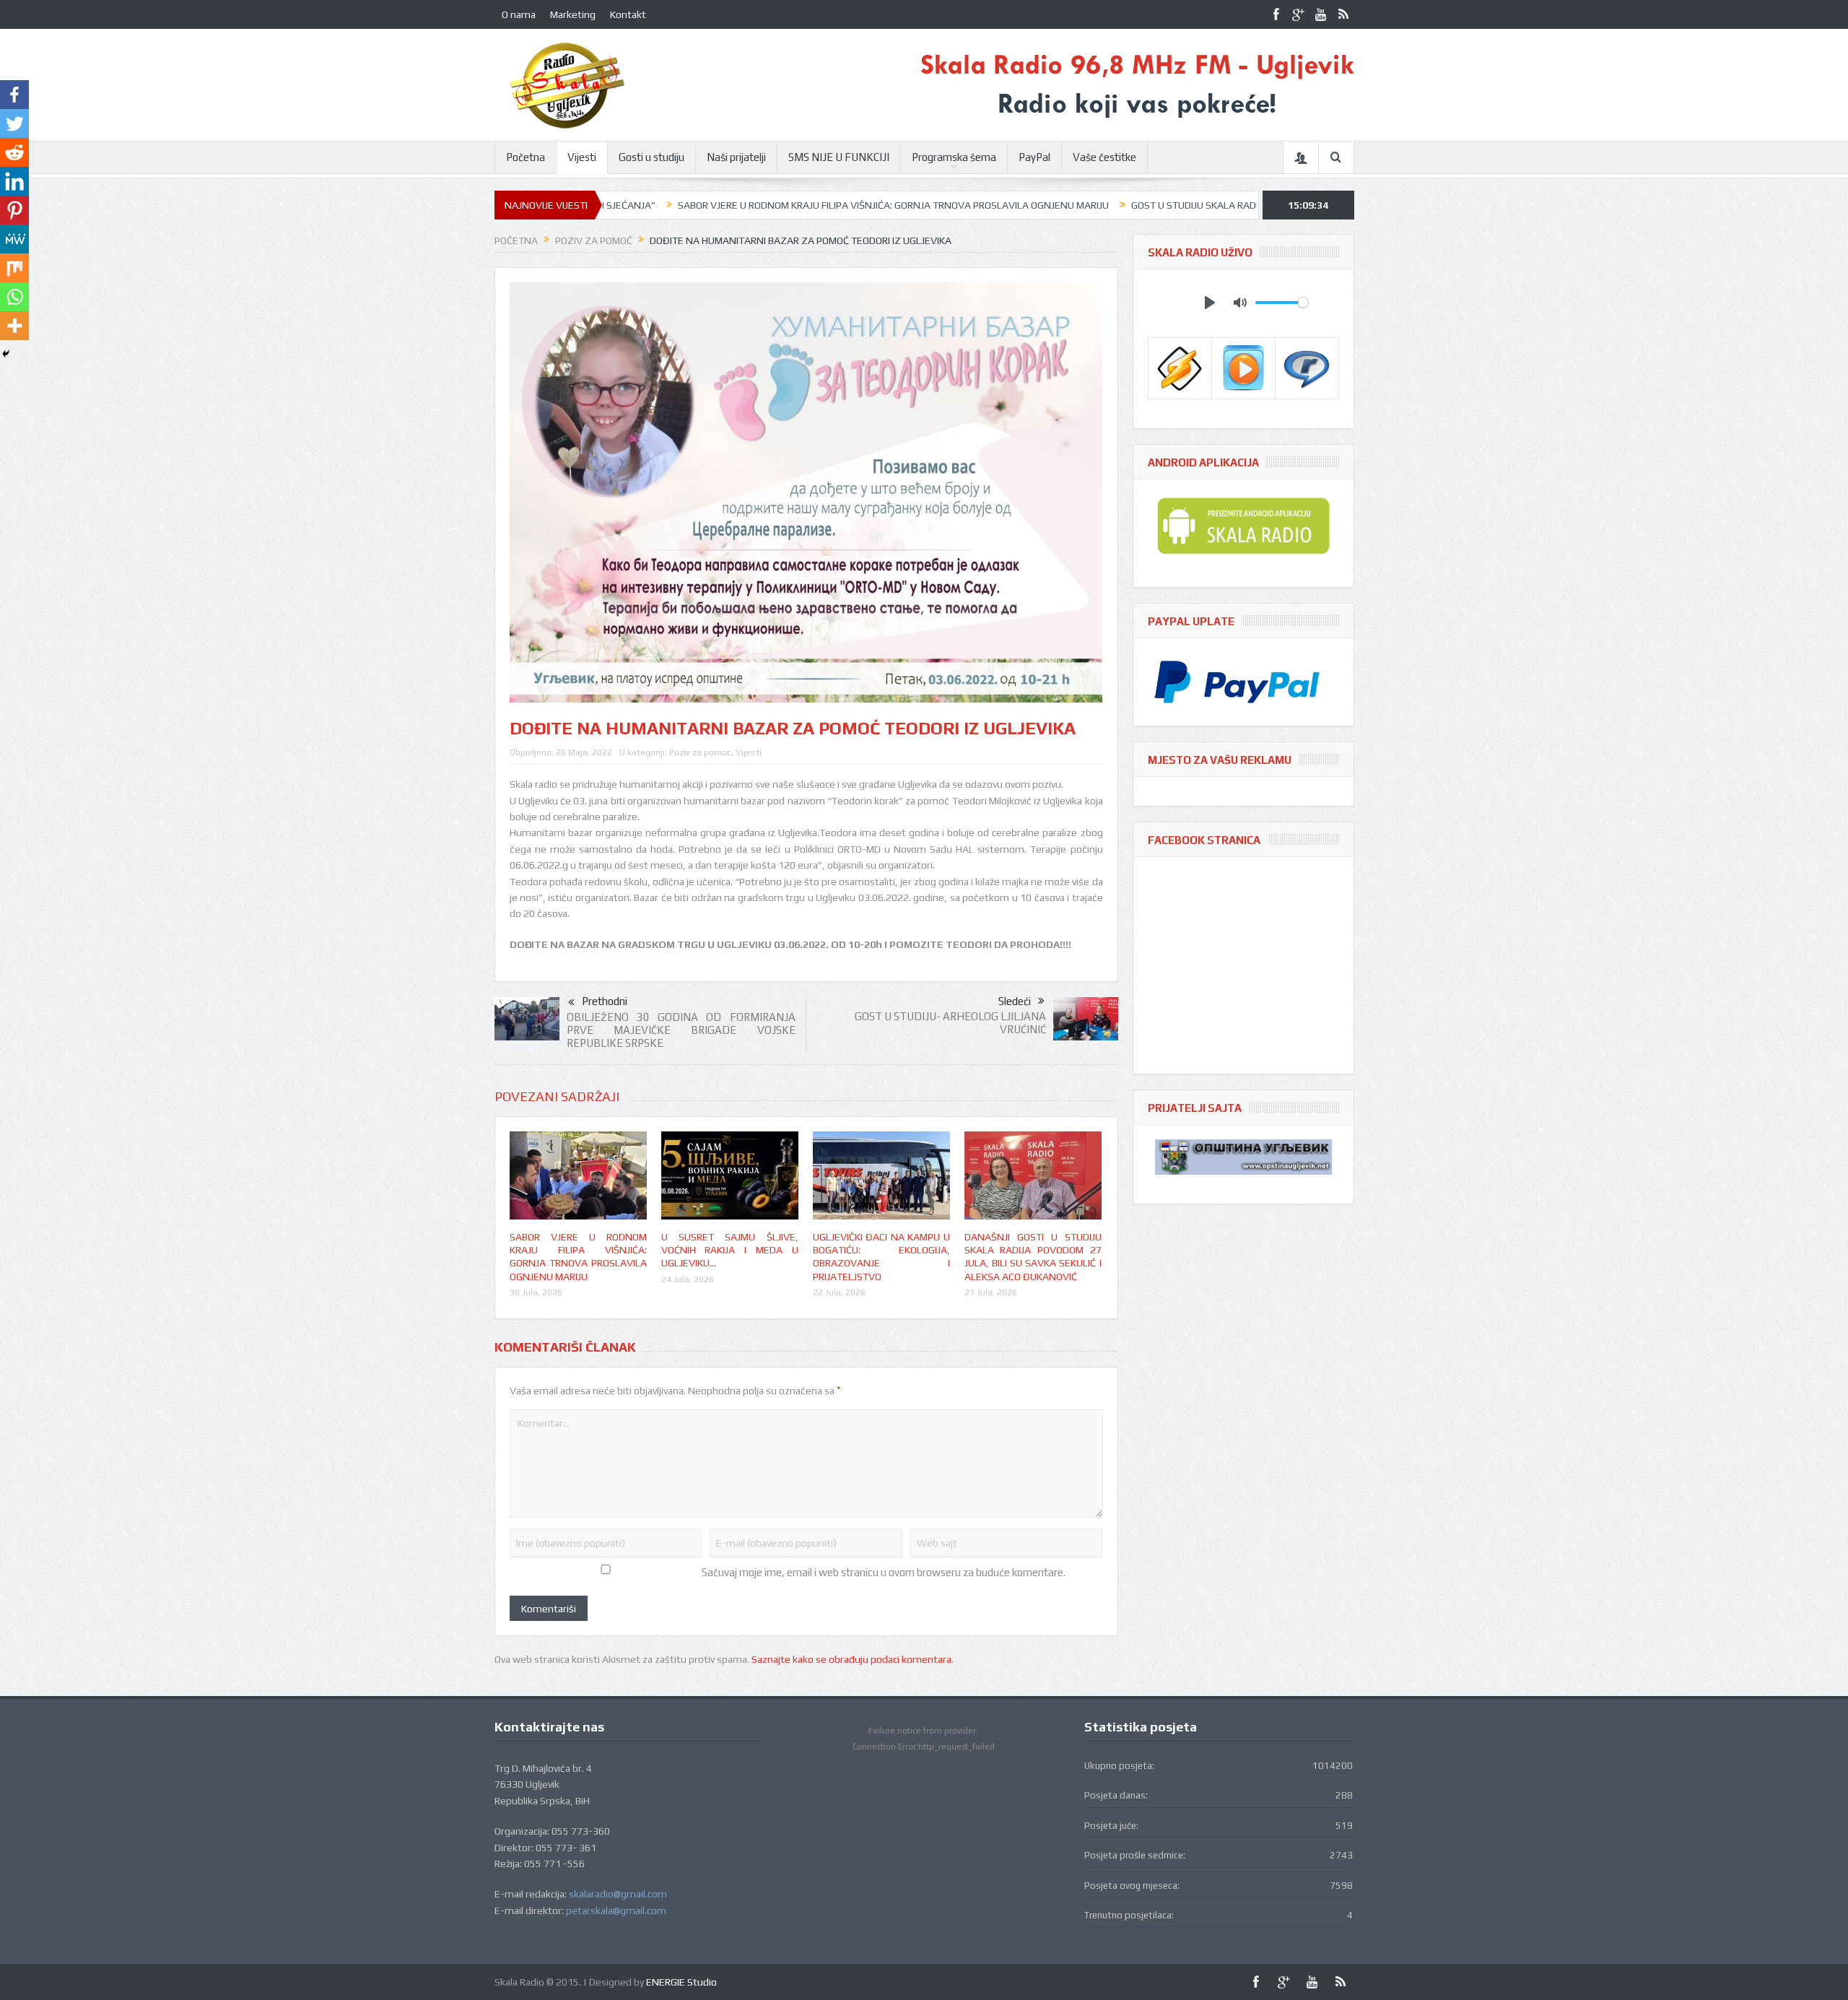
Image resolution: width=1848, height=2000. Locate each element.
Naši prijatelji (736, 157)
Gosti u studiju (651, 157)
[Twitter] (14, 123)
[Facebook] (14, 95)
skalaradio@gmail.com (618, 1894)
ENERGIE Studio (681, 1982)
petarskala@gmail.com (616, 1910)
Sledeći (1015, 1001)
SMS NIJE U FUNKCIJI (839, 157)
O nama (519, 14)
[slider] (1282, 303)
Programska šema (954, 157)
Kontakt (628, 14)
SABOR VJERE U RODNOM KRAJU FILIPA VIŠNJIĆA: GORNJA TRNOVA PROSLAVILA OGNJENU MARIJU (784, 205)
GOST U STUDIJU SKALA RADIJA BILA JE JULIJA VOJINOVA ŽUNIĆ (1160, 205)
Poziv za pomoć (700, 752)
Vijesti (582, 157)
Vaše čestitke (1104, 157)
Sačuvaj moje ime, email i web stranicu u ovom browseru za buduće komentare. (884, 1572)
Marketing (573, 14)
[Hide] (6, 354)
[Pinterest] (14, 210)
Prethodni (605, 1001)
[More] (14, 326)
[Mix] (14, 268)
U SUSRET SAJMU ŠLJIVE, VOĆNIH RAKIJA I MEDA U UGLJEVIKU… (730, 1250)
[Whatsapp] (14, 297)
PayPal (1034, 157)
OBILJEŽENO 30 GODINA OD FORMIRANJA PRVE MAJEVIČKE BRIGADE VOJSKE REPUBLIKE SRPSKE (681, 1030)
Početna (526, 157)
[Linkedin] (14, 181)
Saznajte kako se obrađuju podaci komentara (851, 1659)
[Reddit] (14, 152)
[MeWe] (14, 239)
